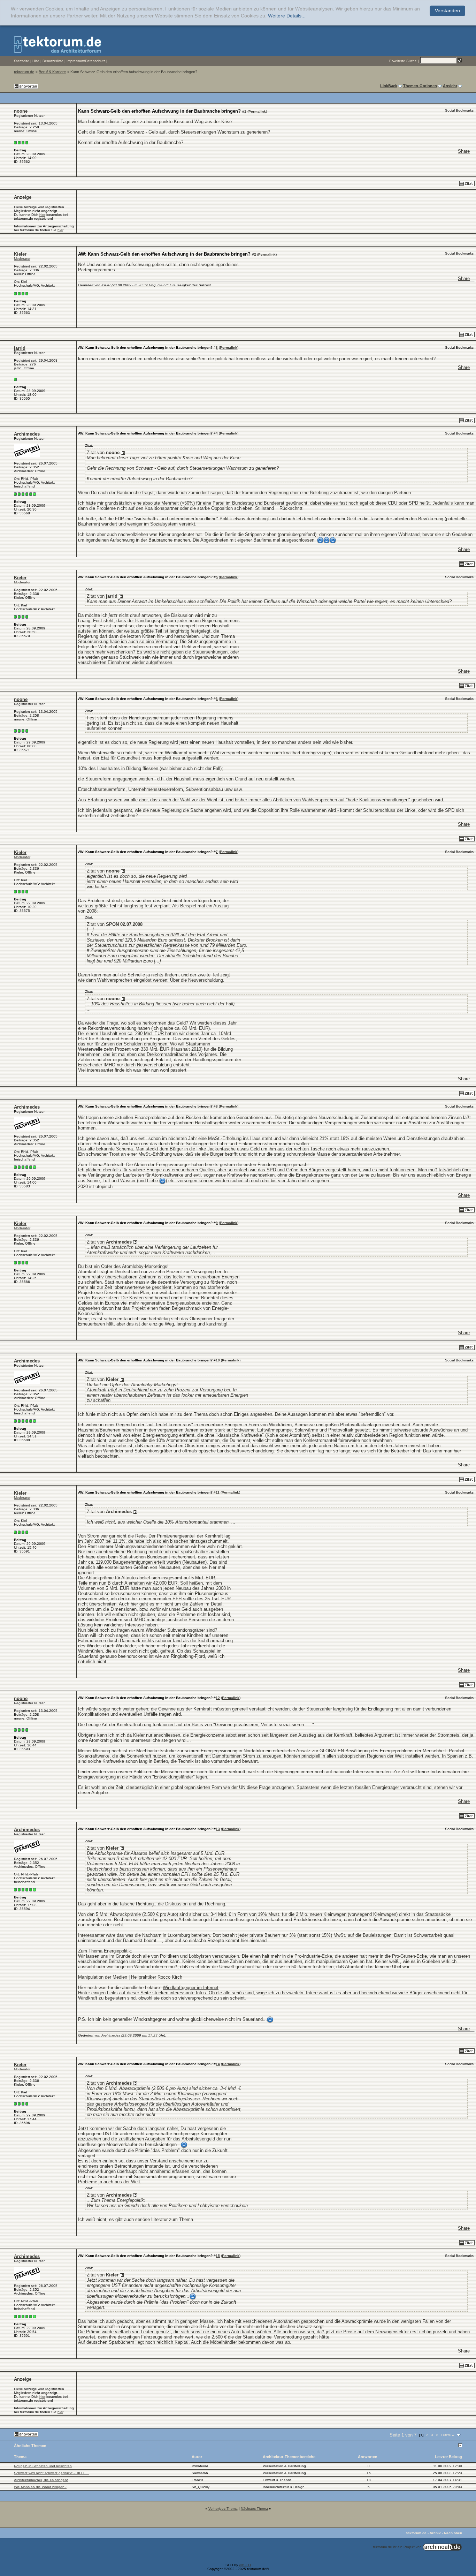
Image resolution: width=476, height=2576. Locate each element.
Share (464, 151)
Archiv (435, 2533)
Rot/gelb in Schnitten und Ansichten (43, 2466)
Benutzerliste (53, 61)
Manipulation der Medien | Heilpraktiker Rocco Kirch (130, 1977)
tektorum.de (24, 72)
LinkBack (389, 86)
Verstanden (447, 11)
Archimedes (27, 434)
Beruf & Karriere (52, 72)
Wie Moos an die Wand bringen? (40, 2487)
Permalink (257, 111)
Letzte (447, 2435)
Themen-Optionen (420, 86)
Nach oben (453, 2533)
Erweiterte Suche (403, 61)
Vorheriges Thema (223, 2509)
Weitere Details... (287, 16)
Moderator (22, 259)
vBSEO (245, 2565)
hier (42, 215)
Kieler (20, 254)
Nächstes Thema (254, 2509)
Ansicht (450, 86)
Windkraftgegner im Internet (191, 1988)
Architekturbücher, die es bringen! (41, 2480)
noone (21, 111)
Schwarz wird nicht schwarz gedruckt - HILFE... (51, 2473)
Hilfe (36, 61)
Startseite (22, 61)
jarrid (20, 348)
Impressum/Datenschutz (86, 61)
